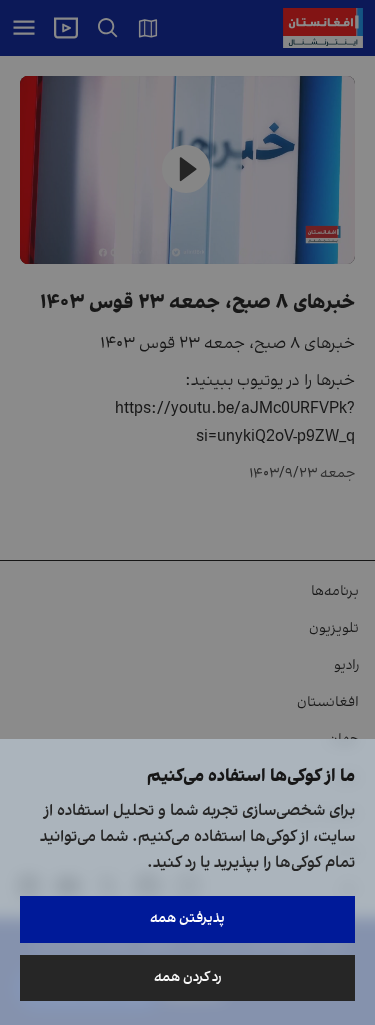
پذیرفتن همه (187, 918)
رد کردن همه (188, 977)
